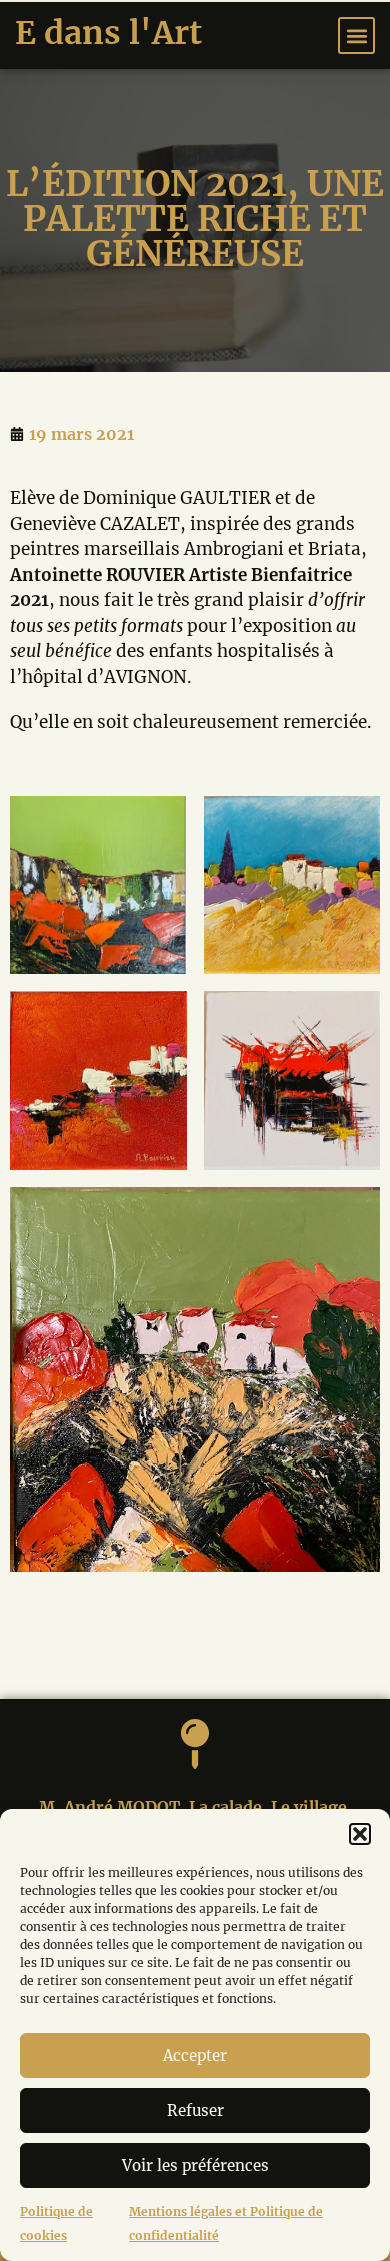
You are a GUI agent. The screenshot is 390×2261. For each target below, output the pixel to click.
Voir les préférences (195, 2165)
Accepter (195, 2055)
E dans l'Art (108, 33)
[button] (360, 1834)
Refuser (195, 2110)
